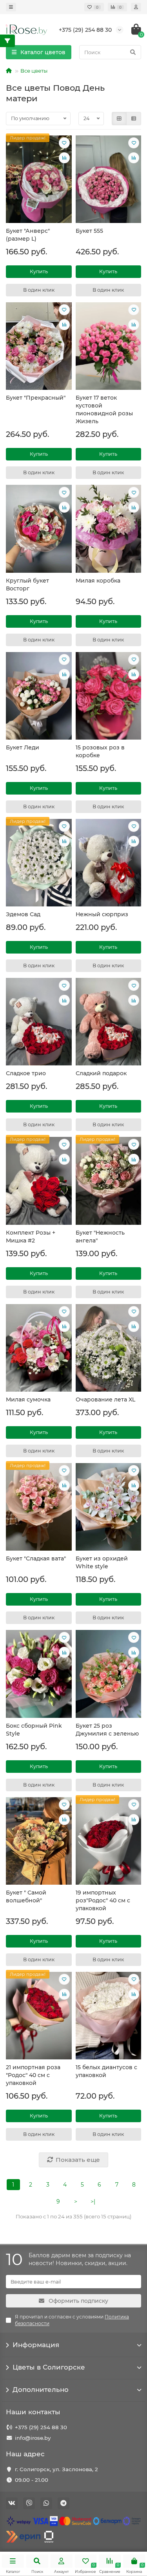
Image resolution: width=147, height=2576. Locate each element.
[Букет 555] (109, 179)
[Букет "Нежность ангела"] (109, 1181)
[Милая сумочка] (39, 1348)
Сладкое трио (26, 1073)
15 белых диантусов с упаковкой (106, 2071)
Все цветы (34, 71)
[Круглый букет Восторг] (39, 529)
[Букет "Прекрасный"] (39, 346)
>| (93, 2201)
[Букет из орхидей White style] (109, 1507)
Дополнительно (41, 2390)
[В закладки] (64, 143)
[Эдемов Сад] (39, 863)
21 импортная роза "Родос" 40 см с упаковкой (33, 2075)
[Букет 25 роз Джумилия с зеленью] (109, 1674)
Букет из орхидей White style (102, 1562)
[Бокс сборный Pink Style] (39, 1674)
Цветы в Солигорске (49, 2367)
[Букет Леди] (39, 696)
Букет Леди (23, 747)
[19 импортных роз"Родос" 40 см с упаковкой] (109, 1841)
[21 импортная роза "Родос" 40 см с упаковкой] (39, 2016)
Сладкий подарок (101, 1073)
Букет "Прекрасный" (36, 398)
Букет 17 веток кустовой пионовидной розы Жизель (104, 409)
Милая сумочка (28, 1399)
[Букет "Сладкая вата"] (39, 1507)
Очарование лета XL (105, 1399)
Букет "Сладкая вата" (36, 1558)
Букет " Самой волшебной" (26, 1896)
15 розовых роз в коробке (100, 751)
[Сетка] (119, 119)
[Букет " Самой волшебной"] (39, 1841)
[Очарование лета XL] (109, 1348)
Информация (36, 2345)
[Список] (134, 119)
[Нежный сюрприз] (109, 863)
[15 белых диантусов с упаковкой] (109, 2016)
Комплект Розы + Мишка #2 (31, 1237)
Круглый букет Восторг (27, 585)
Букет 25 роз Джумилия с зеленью (107, 1730)
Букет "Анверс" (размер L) (28, 235)
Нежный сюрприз (102, 914)
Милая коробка (98, 581)
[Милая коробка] (109, 529)
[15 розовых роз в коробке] (109, 696)
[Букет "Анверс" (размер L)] (39, 179)
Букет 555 (89, 231)
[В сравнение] (64, 158)
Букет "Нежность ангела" (100, 1237)
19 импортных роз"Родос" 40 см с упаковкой (103, 1900)
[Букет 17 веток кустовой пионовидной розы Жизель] (109, 346)
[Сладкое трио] (39, 1022)
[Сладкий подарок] (109, 1022)
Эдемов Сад (23, 914)
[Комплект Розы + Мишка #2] (39, 1181)
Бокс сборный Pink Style (34, 1730)
